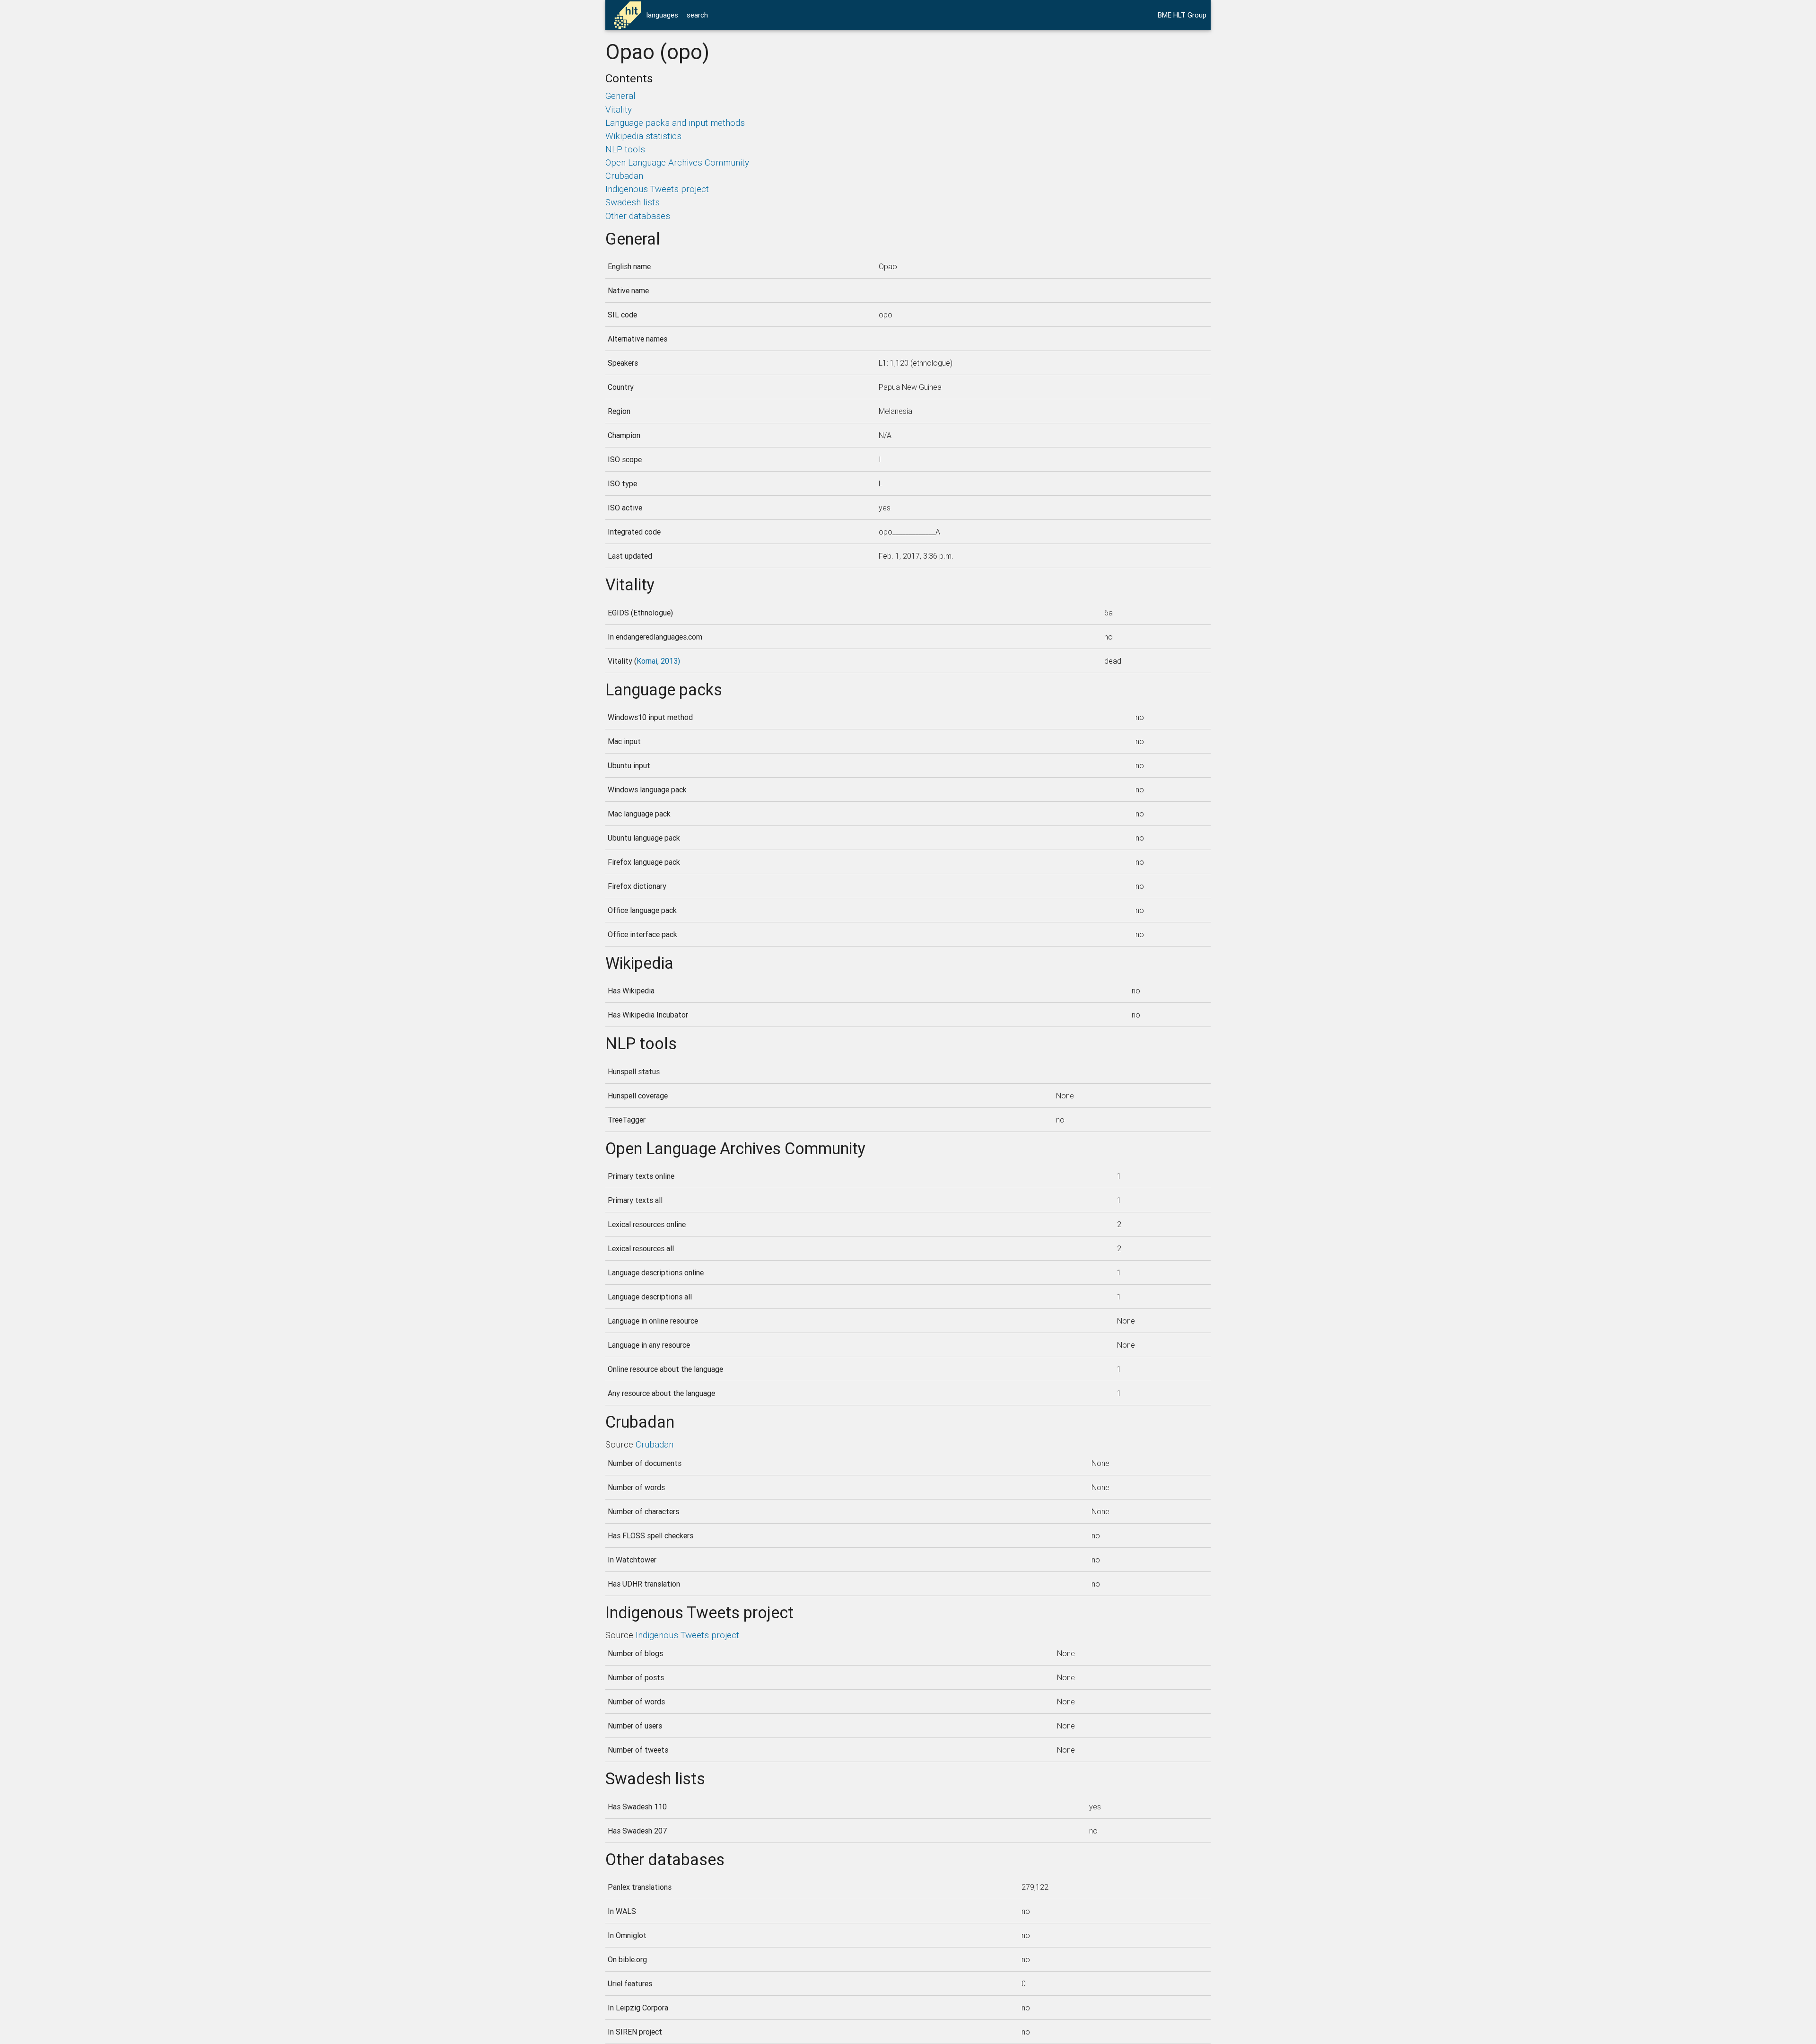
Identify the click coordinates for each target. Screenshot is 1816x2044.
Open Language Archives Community (677, 162)
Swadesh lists (633, 202)
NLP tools (625, 149)
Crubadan (624, 175)
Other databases (638, 216)
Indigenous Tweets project (657, 189)
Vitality (619, 109)
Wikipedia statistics (643, 136)
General (620, 96)
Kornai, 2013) (658, 661)
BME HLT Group (1182, 15)
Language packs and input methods (675, 123)
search (697, 15)
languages (662, 15)
